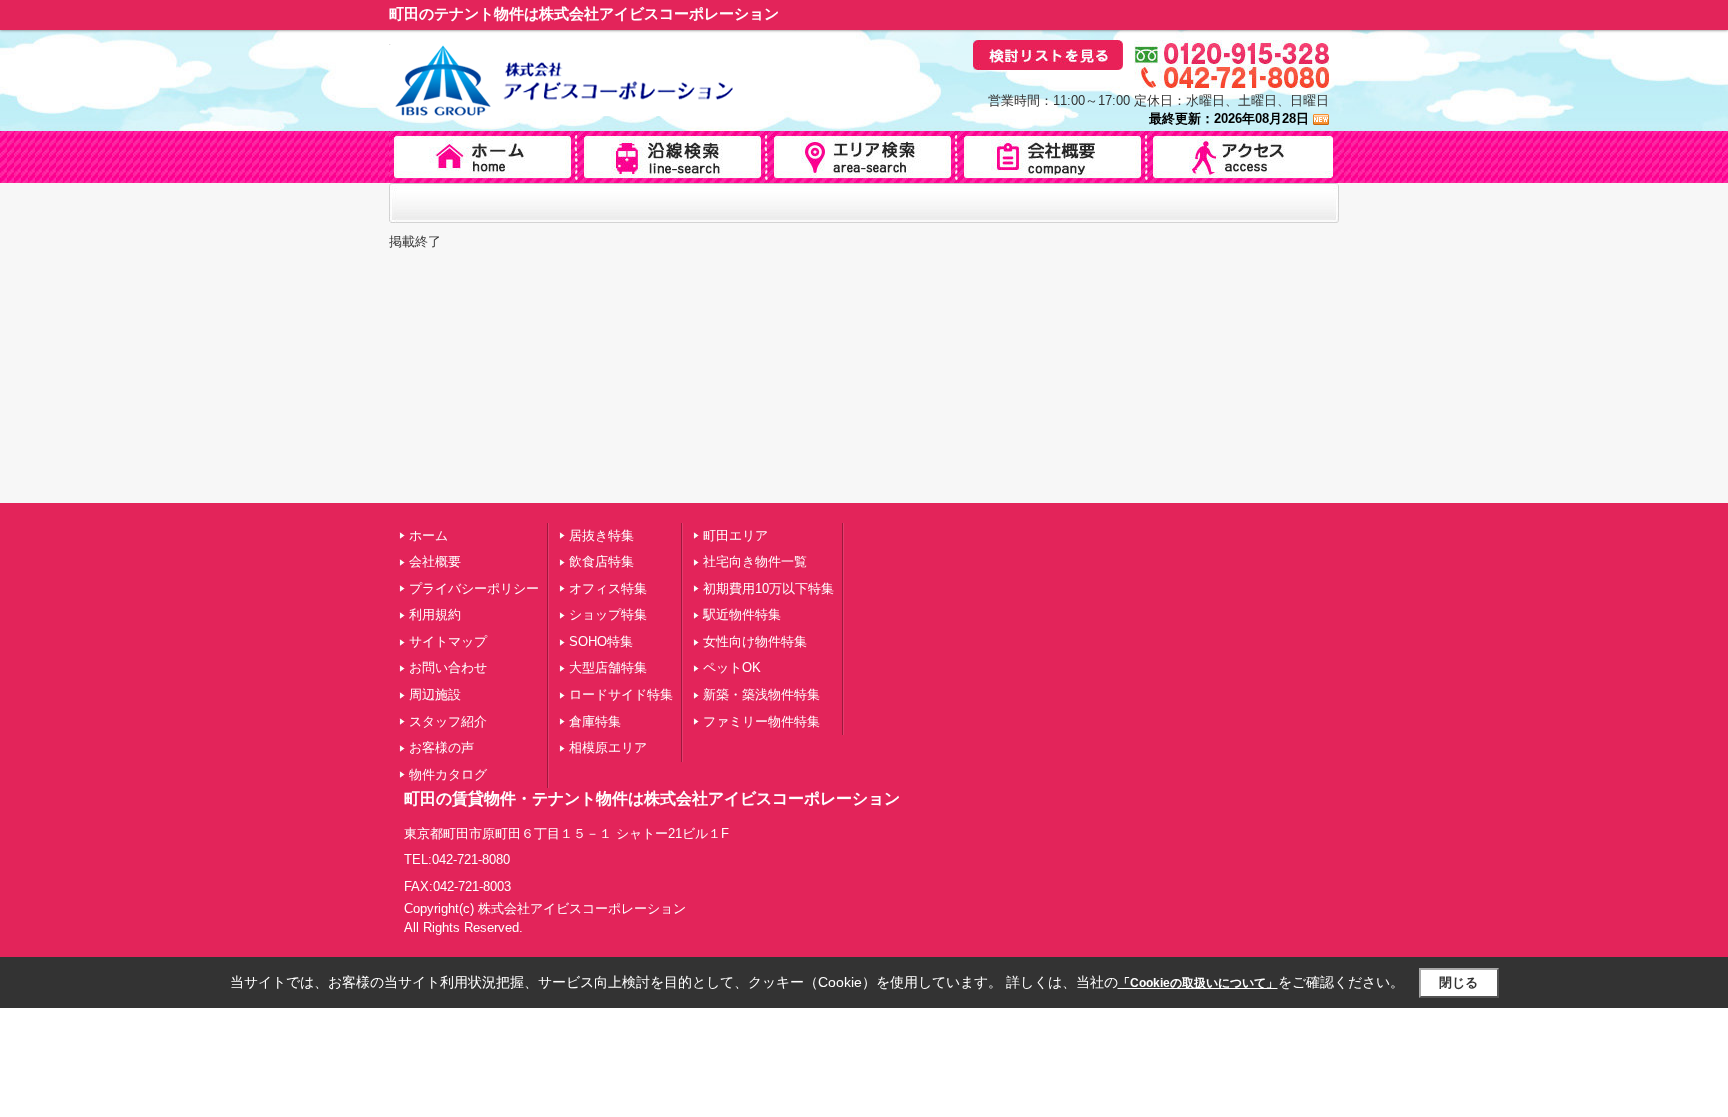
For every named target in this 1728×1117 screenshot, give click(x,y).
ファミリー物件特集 (761, 721)
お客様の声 (441, 747)
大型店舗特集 (608, 667)
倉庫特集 (595, 721)
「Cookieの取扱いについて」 (1198, 983)
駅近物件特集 (742, 614)
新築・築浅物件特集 (761, 694)
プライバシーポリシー (474, 588)
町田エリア (735, 535)
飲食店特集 (601, 561)
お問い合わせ (448, 667)
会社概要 (435, 561)
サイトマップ (448, 641)
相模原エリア (608, 747)
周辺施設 (435, 694)
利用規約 (435, 614)
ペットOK (732, 667)
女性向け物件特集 (755, 641)
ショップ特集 (608, 614)
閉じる (1458, 982)
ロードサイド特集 (621, 694)
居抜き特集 (601, 535)
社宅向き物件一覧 (755, 561)
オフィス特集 (608, 588)
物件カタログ (448, 774)
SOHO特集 (601, 641)
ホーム (428, 535)
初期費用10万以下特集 (768, 588)
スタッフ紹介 (448, 721)
